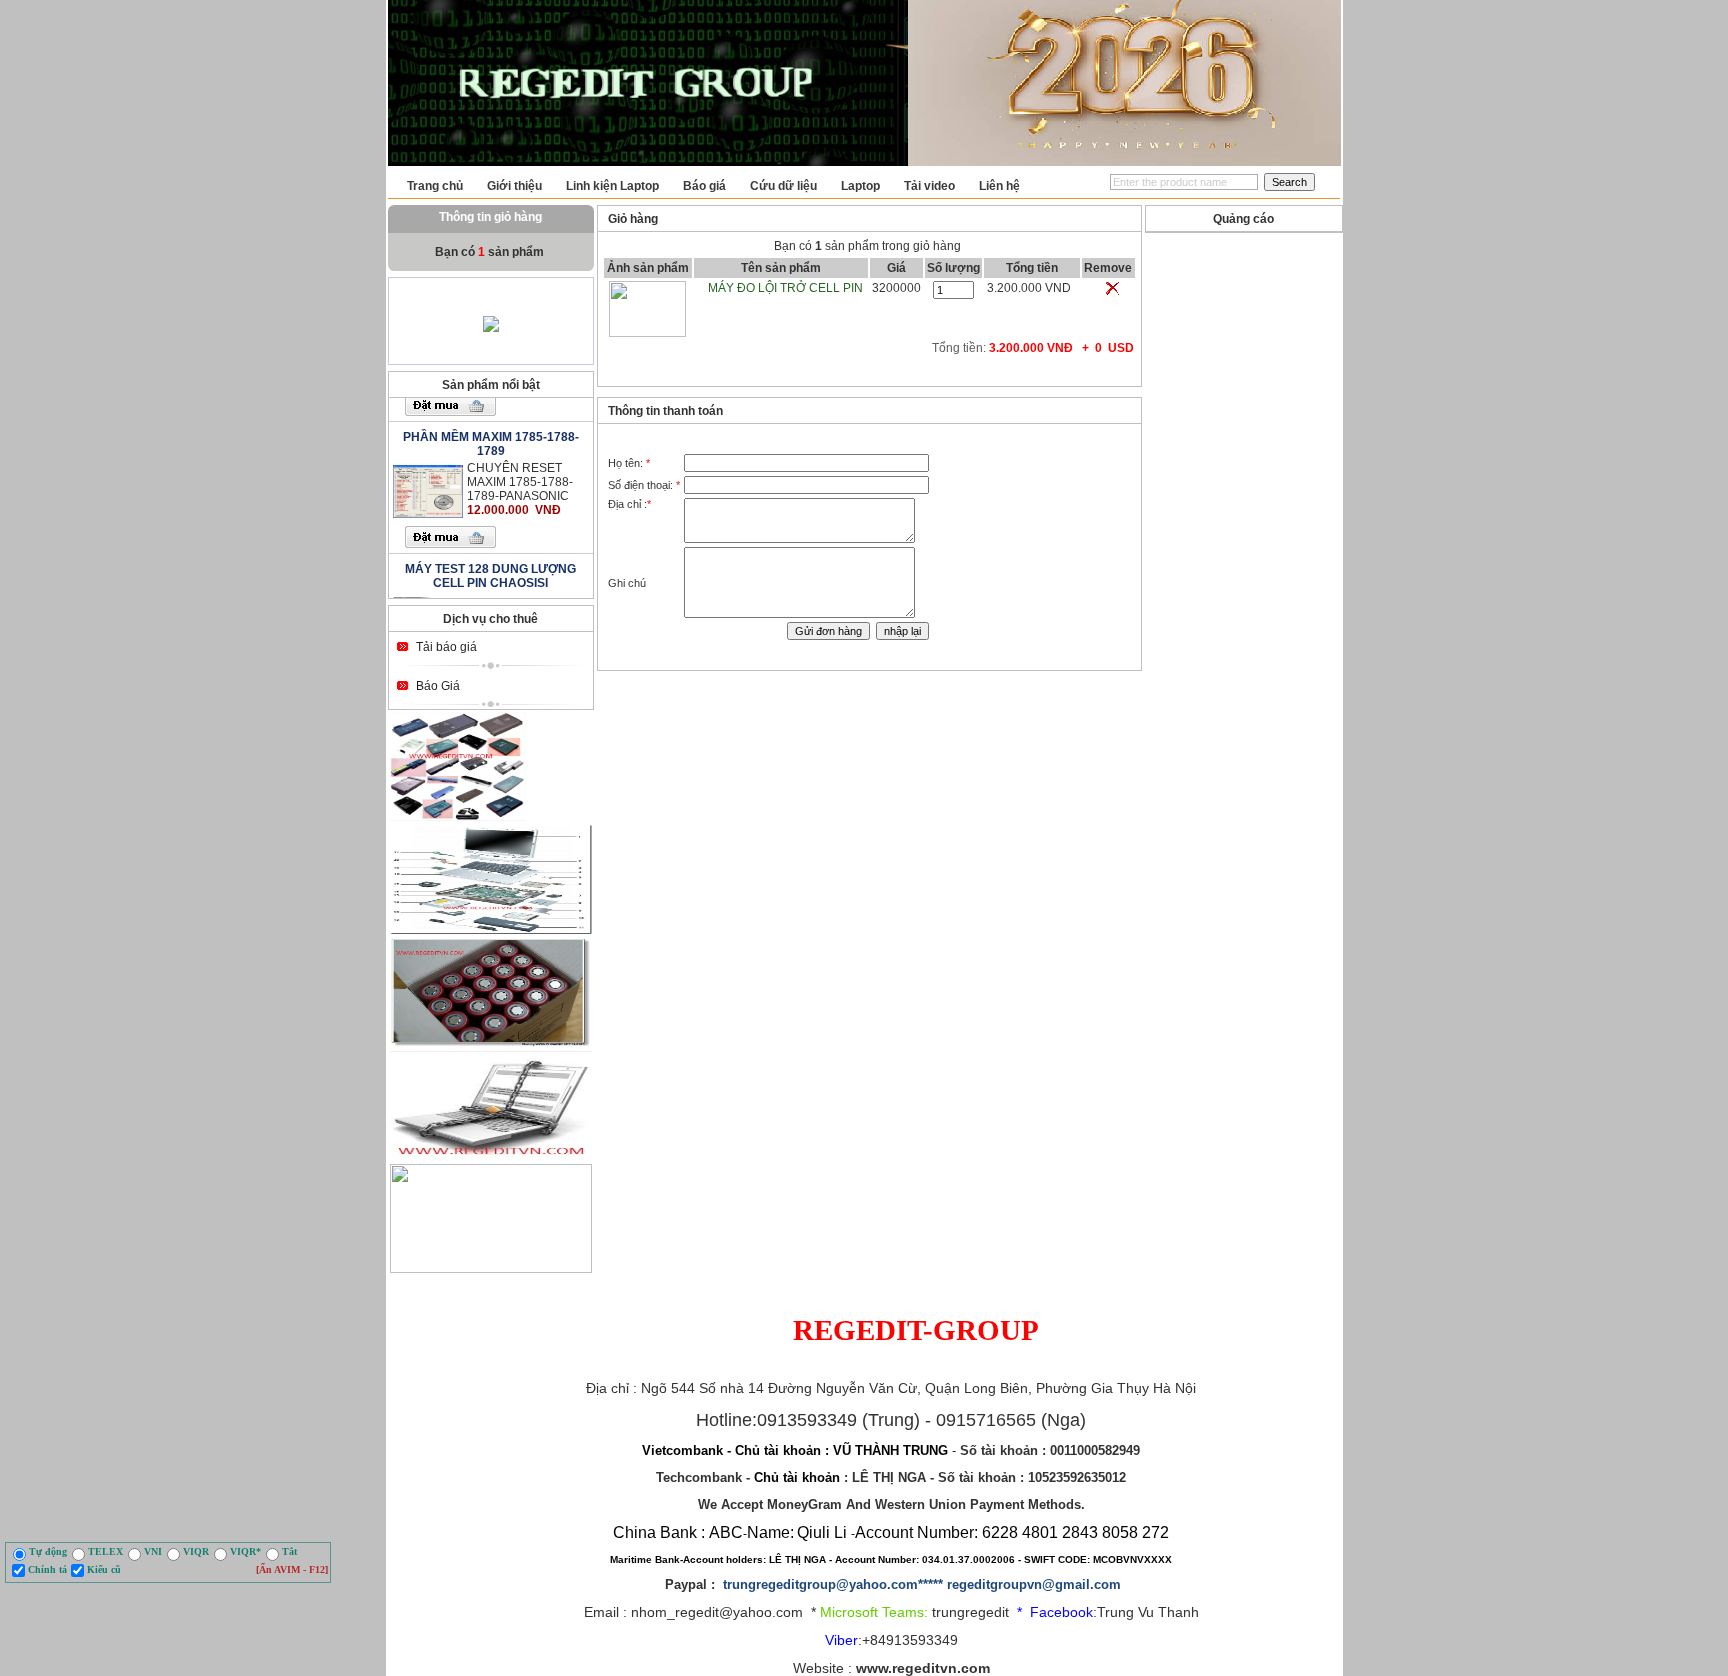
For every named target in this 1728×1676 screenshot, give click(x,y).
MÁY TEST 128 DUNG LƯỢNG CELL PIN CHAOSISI (490, 556)
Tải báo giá (446, 646)
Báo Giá (438, 685)
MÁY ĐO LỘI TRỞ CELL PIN (785, 288)
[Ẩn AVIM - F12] (292, 1569)
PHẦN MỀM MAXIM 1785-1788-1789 (491, 424)
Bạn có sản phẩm (491, 252)
